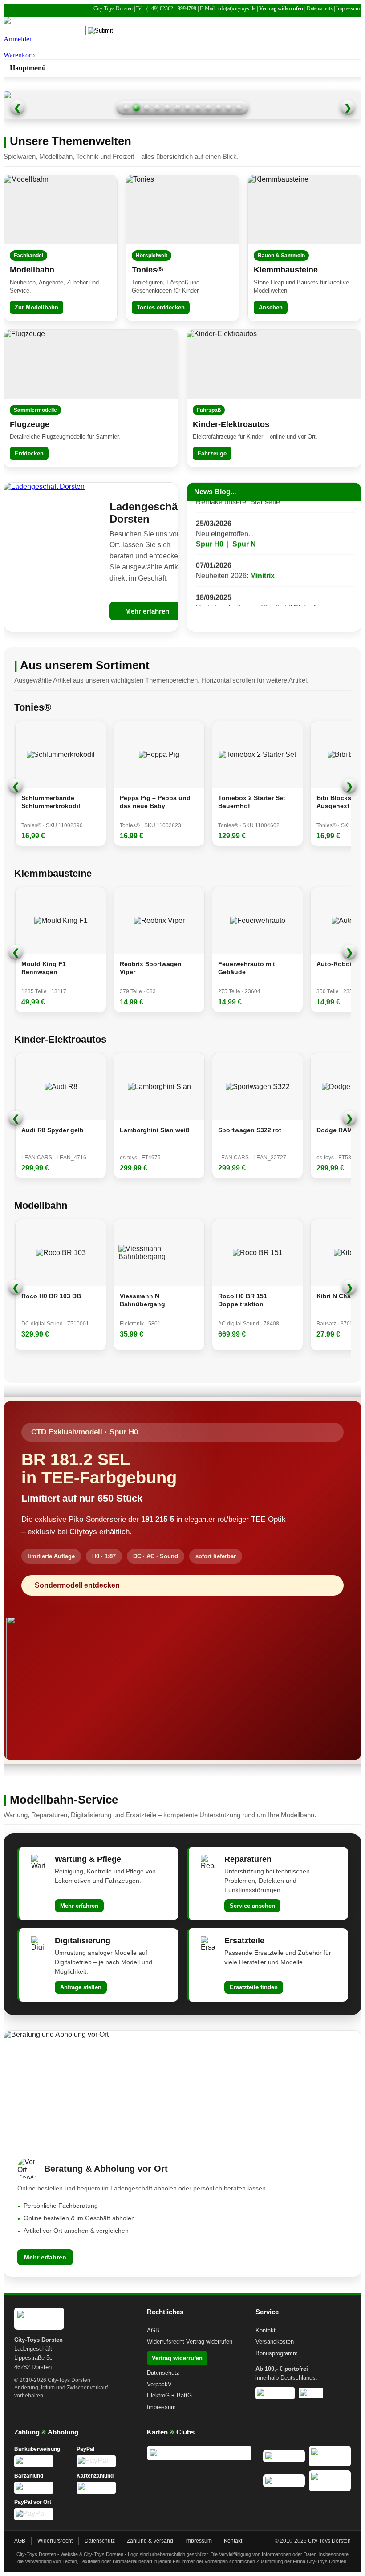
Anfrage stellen (81, 1987)
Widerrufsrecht (166, 2342)
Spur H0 (210, 523)
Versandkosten (275, 2342)
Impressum (348, 8)
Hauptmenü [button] (28, 68)
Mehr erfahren (147, 611)
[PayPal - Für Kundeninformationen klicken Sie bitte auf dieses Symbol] (105, 2461)
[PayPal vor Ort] (43, 2514)
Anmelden (18, 39)
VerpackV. (160, 2384)
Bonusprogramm (277, 2353)
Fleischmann (316, 587)
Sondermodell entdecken (77, 1585)
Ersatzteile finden (254, 1987)
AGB (153, 2330)
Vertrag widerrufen (281, 8)
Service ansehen (252, 1906)
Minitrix (262, 555)
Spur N (244, 523)
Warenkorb (19, 55)
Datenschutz (320, 8)
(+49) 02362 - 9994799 (171, 8)
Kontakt (266, 2330)
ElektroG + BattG (169, 2395)
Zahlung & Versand (150, 2541)
